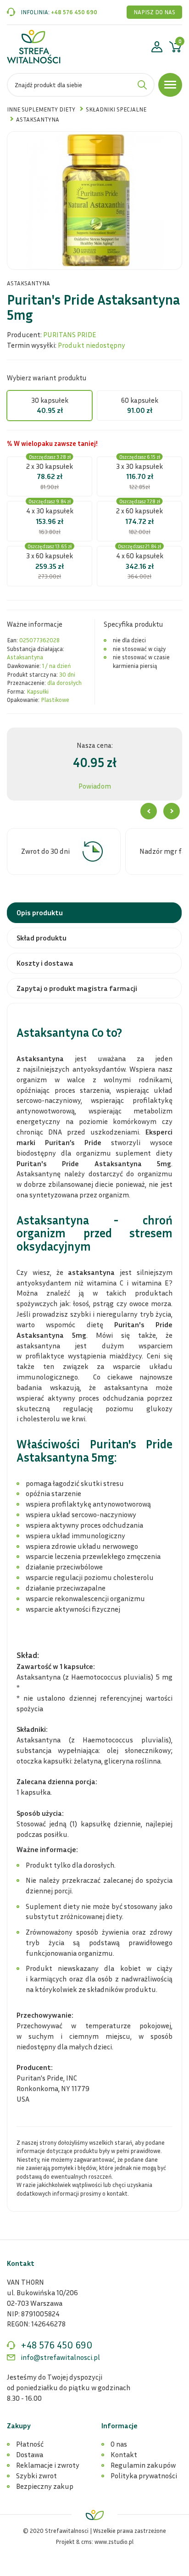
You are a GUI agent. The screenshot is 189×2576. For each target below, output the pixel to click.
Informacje (120, 2426)
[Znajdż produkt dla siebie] (142, 85)
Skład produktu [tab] (42, 938)
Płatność (30, 2444)
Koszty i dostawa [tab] (45, 963)
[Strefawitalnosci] (34, 47)
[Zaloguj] (157, 48)
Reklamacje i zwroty (48, 2465)
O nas (119, 2444)
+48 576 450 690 (74, 12)
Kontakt (124, 2454)
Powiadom (95, 786)
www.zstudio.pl (114, 2542)
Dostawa (30, 2454)
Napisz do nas (154, 12)
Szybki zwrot (36, 2476)
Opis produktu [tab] (40, 912)
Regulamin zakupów (143, 2465)
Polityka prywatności (144, 2476)
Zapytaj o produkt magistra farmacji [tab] (77, 988)
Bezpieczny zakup (45, 2486)
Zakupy (19, 2426)
